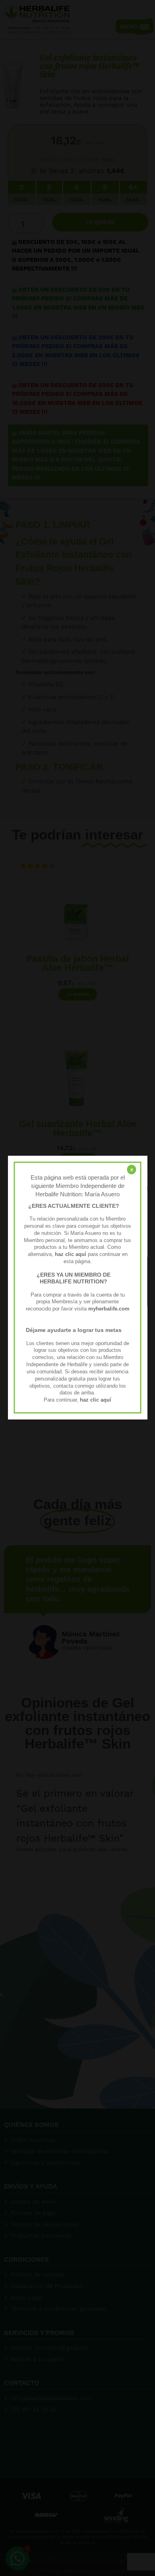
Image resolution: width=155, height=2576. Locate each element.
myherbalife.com (109, 1309)
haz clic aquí (71, 1254)
